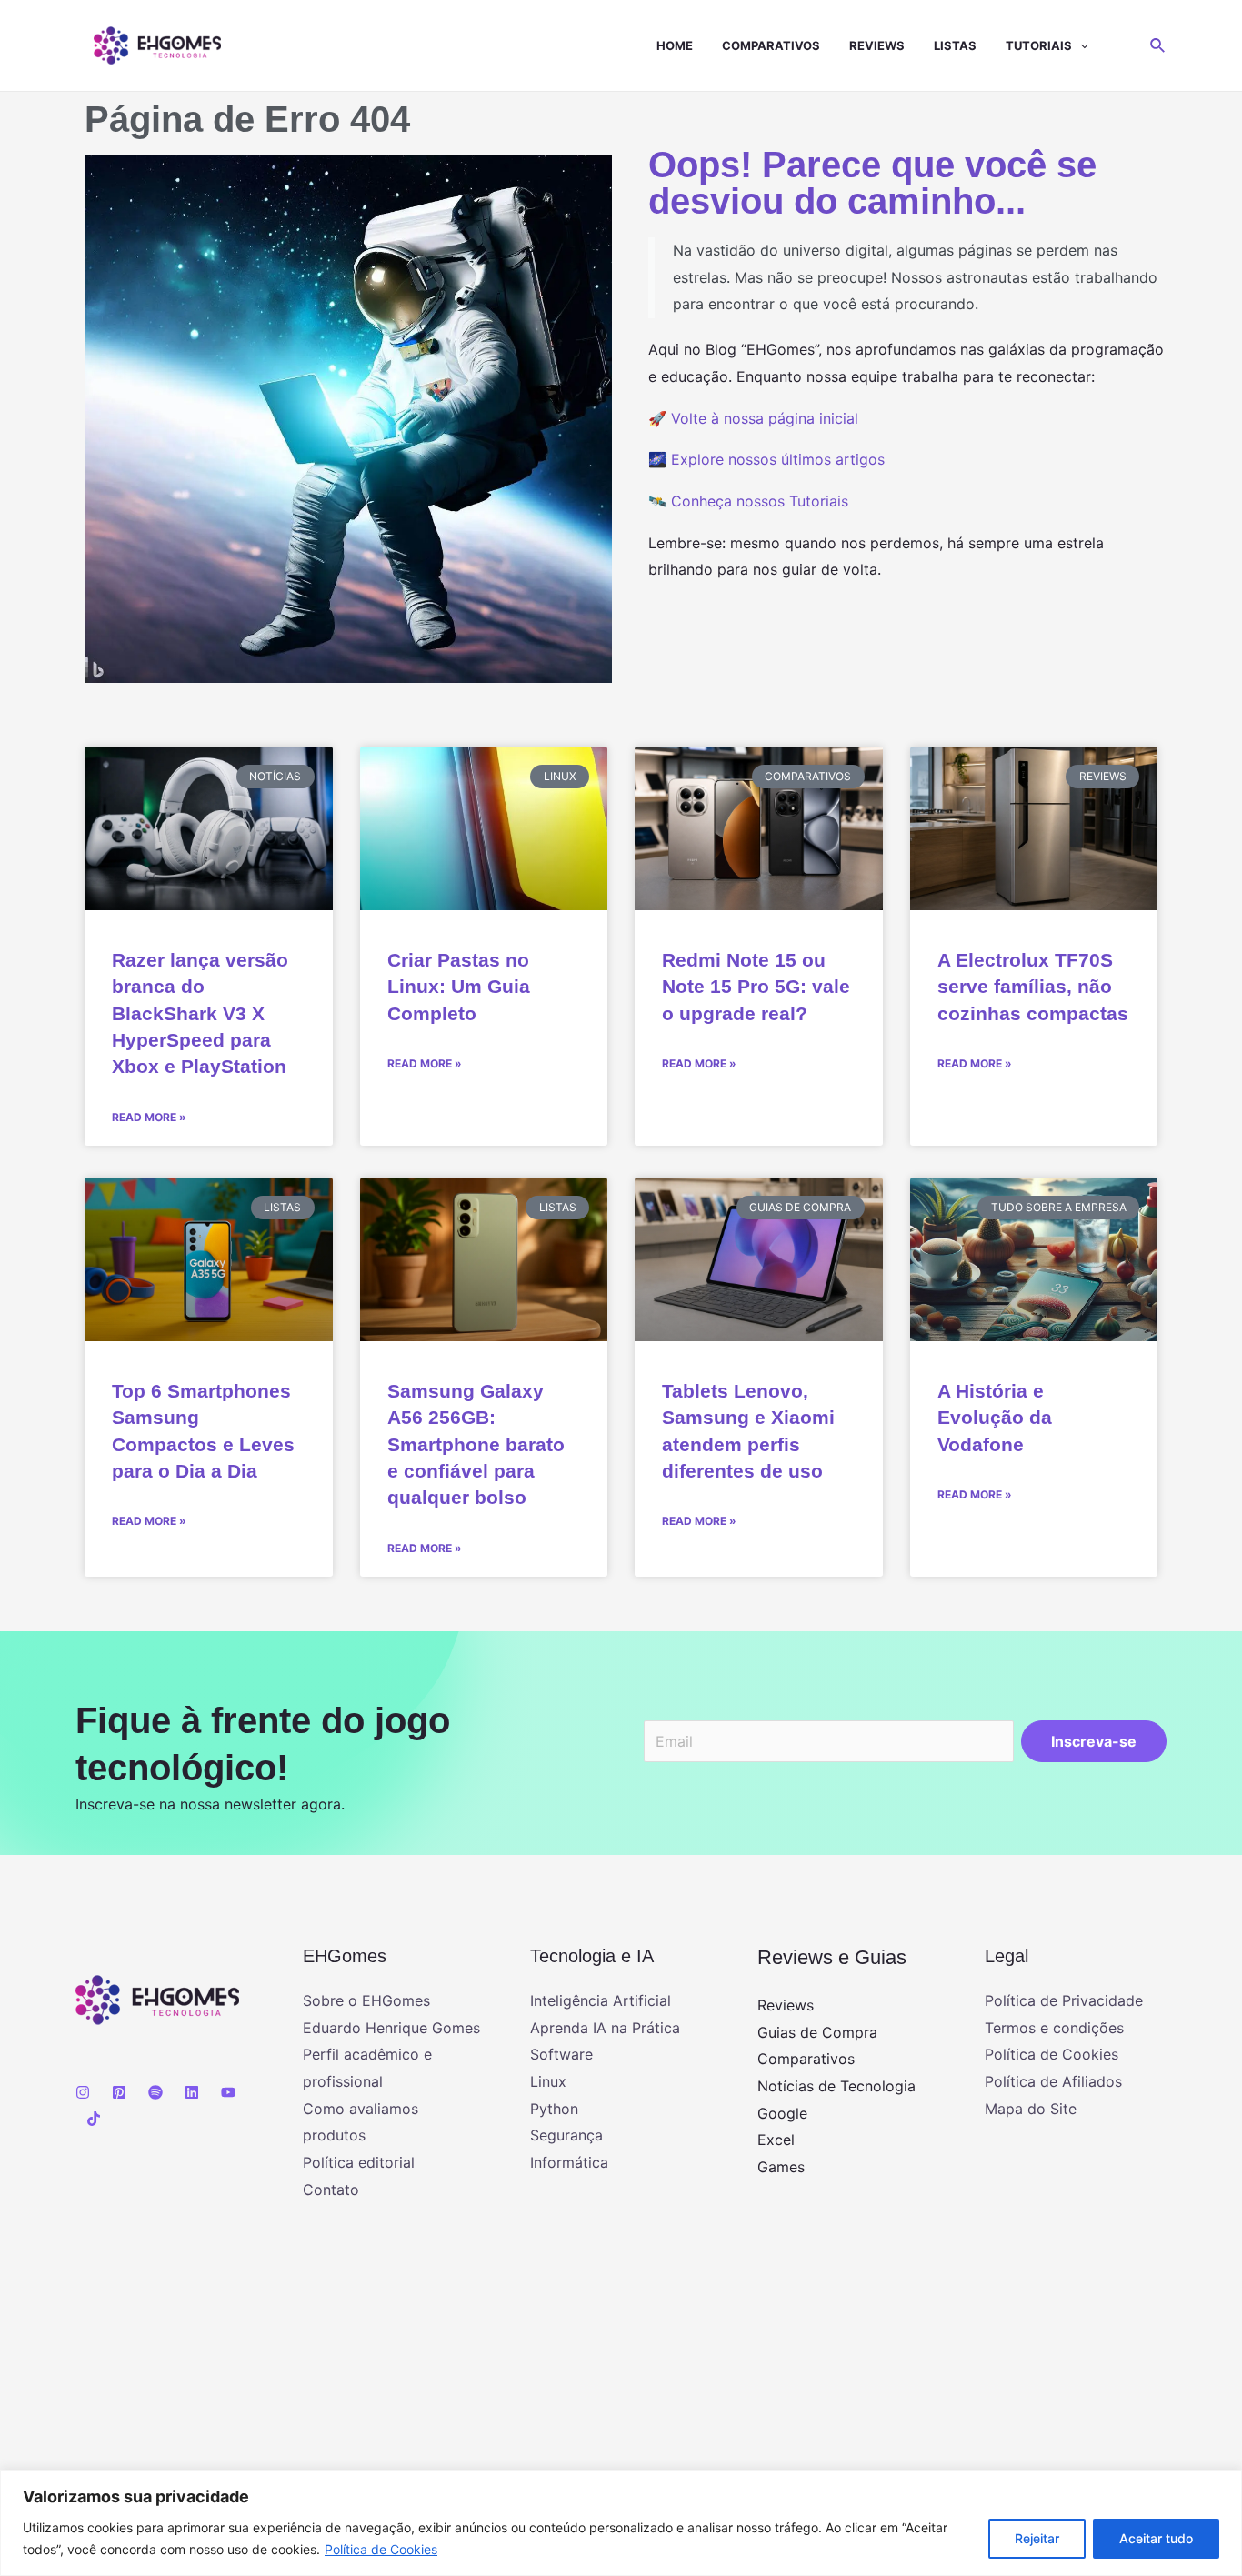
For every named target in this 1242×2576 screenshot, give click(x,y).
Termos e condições (1054, 2028)
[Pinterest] (119, 2092)
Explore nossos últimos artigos (778, 459)
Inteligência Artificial (601, 2000)
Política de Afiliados (1053, 2081)
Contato (331, 2190)
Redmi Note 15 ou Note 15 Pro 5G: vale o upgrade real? (756, 987)
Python (554, 2109)
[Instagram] (83, 2092)
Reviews (877, 45)
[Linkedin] (192, 2092)
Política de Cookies (381, 2549)
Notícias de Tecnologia (836, 2086)
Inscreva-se (1094, 1741)
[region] (621, 2523)
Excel (776, 2140)
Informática (569, 2162)
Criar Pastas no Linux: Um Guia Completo (459, 987)
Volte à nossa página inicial (765, 418)
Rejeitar (1037, 2538)
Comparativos (771, 45)
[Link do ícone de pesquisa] (1158, 46)
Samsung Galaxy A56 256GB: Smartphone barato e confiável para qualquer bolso (476, 1444)
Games (781, 2167)
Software (561, 2054)
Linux (548, 2081)
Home (675, 45)
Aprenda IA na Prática (605, 2028)
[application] (1080, 45)
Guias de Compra (817, 2032)
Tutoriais (1039, 45)
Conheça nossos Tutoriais (760, 501)
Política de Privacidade (1064, 2000)
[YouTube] (228, 2092)
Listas (955, 45)
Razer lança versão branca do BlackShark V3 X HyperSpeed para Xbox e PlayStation (200, 1013)
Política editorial (359, 2162)
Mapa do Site (1031, 2109)
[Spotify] (155, 2092)
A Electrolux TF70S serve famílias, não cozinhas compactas (1033, 987)
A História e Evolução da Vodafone (995, 1418)
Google (782, 2113)
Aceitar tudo (1156, 2538)
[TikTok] (94, 2119)
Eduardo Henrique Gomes (391, 2028)
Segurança (566, 2135)
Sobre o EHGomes (366, 2000)
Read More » (149, 1117)
